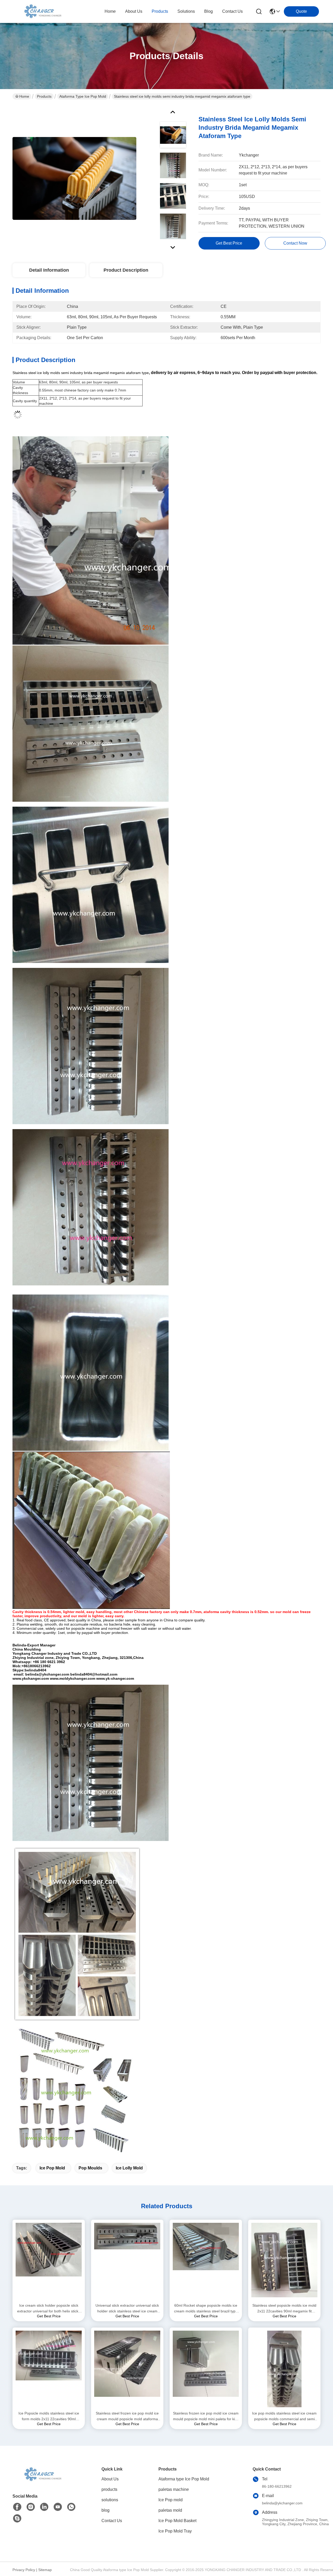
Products (44, 96)
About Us (110, 2479)
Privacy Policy (24, 2570)
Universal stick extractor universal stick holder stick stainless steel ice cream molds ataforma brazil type (127, 2309)
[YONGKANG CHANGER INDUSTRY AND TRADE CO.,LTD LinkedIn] (44, 2507)
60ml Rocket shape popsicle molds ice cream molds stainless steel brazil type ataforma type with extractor (206, 2309)
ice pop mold (52, 2168)
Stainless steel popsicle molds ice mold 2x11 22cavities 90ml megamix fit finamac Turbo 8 (284, 2309)
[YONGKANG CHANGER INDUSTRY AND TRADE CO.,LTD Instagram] (31, 2507)
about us (134, 11)
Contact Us (112, 2521)
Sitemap (45, 2570)
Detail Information (49, 270)
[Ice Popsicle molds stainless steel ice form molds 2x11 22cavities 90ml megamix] (49, 2369)
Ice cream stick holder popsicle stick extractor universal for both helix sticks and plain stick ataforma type (49, 2309)
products (160, 11)
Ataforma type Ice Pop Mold (83, 96)
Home (110, 11)
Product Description (126, 270)
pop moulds (90, 2168)
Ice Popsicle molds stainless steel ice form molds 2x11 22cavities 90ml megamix (49, 2416)
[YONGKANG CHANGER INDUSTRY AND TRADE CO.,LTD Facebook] (17, 2507)
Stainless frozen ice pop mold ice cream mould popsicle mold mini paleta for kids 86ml (206, 2416)
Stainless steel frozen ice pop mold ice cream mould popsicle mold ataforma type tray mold (127, 2416)
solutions (186, 11)
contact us (232, 11)
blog (209, 11)
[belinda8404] (17, 2518)
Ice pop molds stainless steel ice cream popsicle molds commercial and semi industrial (284, 2416)
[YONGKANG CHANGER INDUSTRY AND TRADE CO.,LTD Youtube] (58, 2507)
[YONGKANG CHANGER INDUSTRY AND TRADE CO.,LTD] (41, 11)
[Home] (41, 2481)
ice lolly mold (129, 2168)
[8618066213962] (71, 2507)
